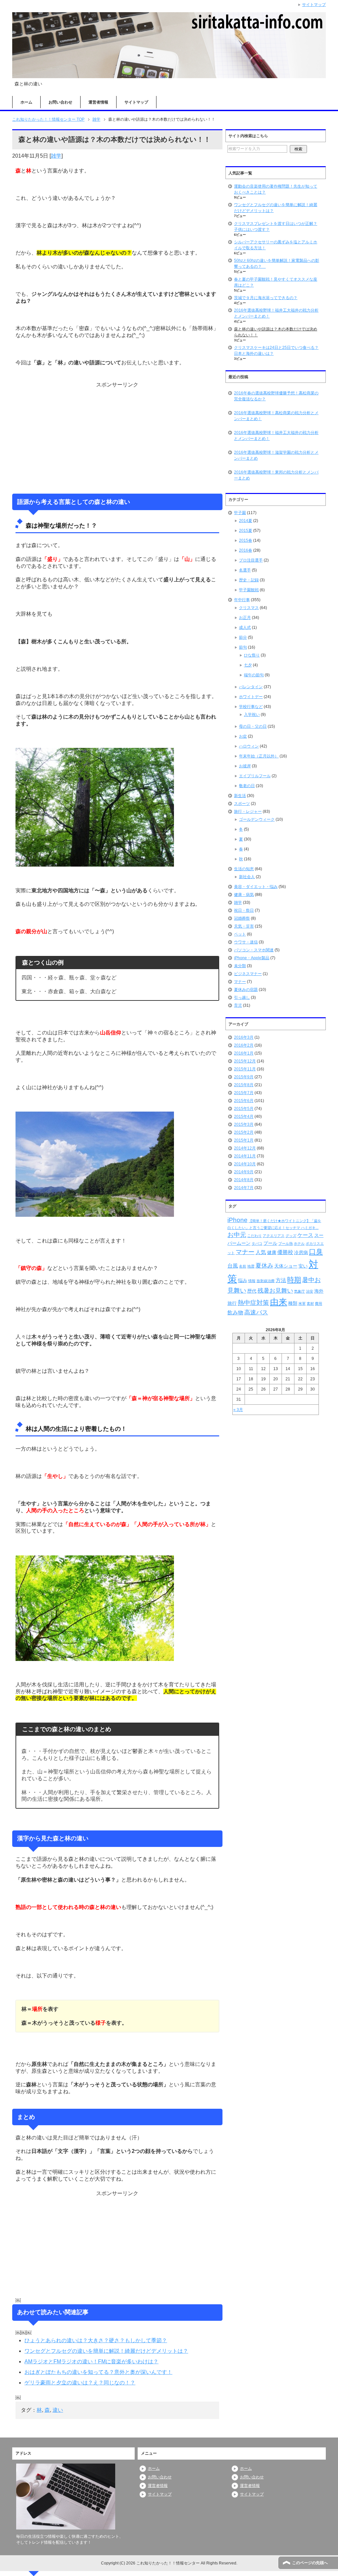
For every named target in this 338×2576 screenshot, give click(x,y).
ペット (240, 934)
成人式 (245, 628)
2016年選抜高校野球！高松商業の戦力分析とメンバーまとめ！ (276, 416)
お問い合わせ (60, 102)
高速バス (256, 1312)
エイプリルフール (255, 776)
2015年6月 (244, 1101)
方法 (281, 1280)
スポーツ (242, 804)
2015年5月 (244, 1109)
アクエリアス (274, 1236)
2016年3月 (244, 1037)
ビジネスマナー (248, 974)
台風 (233, 1266)
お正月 (245, 618)
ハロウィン (249, 746)
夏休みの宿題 (246, 990)
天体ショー (286, 1266)
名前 (243, 1266)
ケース (305, 1235)
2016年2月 (244, 1045)
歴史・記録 (249, 580)
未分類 (240, 966)
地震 (251, 1266)
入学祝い (252, 715)
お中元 (237, 1235)
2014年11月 (245, 1156)
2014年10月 (245, 1164)
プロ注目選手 (251, 560)
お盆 (243, 736)
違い (58, 2410)
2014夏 (246, 521)
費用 (319, 1303)
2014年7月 (244, 1188)
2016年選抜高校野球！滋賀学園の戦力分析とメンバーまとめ (276, 455)
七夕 (248, 665)
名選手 (245, 570)
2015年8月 (244, 1085)
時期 (294, 1280)
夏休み (264, 1266)
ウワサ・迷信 (246, 942)
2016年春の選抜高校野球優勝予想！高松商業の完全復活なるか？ (276, 396)
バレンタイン (251, 687)
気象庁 (300, 1291)
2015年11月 (245, 1069)
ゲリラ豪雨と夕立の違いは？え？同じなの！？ (80, 2383)
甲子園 (240, 513)
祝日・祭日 (244, 910)
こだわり (254, 1236)
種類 (293, 1303)
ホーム (26, 102)
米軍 (302, 1303)
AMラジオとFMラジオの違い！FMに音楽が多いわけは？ (91, 2361)
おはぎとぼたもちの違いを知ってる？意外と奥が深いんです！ (98, 2372)
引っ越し (242, 997)
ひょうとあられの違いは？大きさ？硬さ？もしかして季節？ (96, 2340)
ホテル (299, 1243)
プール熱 (286, 1243)
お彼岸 (245, 766)
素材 (310, 1303)
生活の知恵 (244, 869)
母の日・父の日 (253, 726)
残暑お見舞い (275, 1291)
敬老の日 (247, 786)
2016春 (246, 550)
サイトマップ (136, 102)
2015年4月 (244, 1117)
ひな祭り (252, 655)
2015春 (246, 540)
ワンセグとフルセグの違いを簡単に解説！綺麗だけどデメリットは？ (106, 2351)
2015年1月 (244, 1140)
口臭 (316, 1252)
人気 (261, 1252)
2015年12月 (245, 1061)
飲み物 (235, 1313)
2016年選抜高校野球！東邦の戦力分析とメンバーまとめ (276, 475)
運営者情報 (98, 102)
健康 (272, 1252)
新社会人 (247, 877)
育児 (238, 1005)
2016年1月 (244, 1053)
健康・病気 (244, 895)
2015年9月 (244, 1077)
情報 (252, 1281)
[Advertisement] (117, 438)
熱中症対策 (253, 1303)
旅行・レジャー (248, 812)
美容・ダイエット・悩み (256, 887)
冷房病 (301, 1252)
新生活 (240, 796)
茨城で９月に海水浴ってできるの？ (266, 298)
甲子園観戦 (249, 590)
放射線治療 (266, 1281)
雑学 (56, 156)
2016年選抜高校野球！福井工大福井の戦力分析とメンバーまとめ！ (276, 436)
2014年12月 (245, 1148)
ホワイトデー (251, 697)
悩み (243, 1280)
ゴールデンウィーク (257, 819)
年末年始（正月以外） (259, 756)
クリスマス (249, 608)
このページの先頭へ (310, 2563)
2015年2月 (244, 1132)
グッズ (291, 1236)
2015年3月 (244, 1124)
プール (270, 1243)
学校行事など (251, 707)
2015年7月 (244, 1093)
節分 (243, 637)
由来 (279, 1302)
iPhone (237, 1220)
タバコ (257, 1243)
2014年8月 (244, 1180)
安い (303, 1266)
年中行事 (242, 600)
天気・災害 (244, 926)
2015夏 (246, 531)
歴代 (252, 1291)
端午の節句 (254, 675)
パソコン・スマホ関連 (254, 950)
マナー (240, 982)
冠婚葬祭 (242, 918)
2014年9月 (244, 1172)
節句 (243, 647)
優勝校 (285, 1252)
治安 (310, 1291)
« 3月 (238, 1410)
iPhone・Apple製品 (252, 958)
